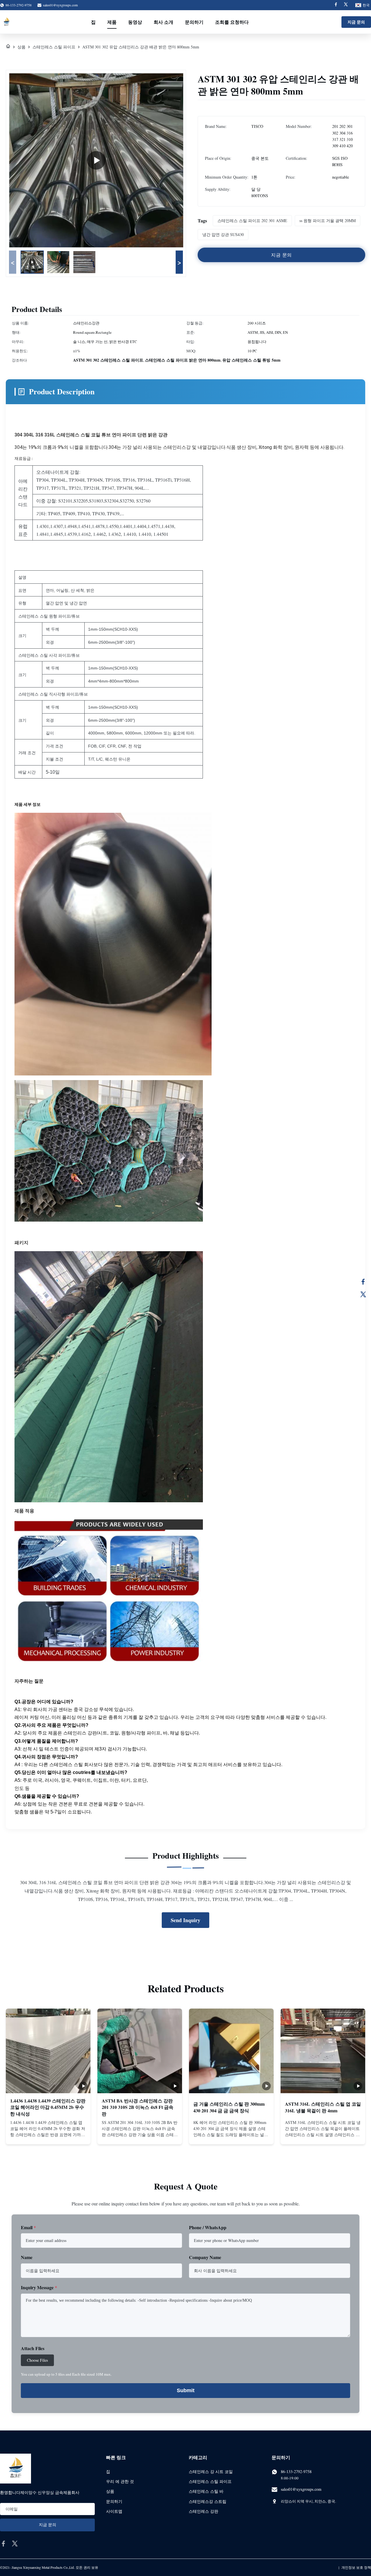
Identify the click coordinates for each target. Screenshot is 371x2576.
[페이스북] (363, 1282)
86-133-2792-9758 (296, 2471)
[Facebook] (336, 5)
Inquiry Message (39, 2287)
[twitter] (15, 2544)
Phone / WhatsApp (208, 2227)
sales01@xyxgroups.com (60, 5)
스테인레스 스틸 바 (206, 2491)
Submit (186, 2390)
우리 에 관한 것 (120, 2481)
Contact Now (48, 2135)
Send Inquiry (185, 1920)
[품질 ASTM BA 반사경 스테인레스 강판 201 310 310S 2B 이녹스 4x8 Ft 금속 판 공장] (140, 2051)
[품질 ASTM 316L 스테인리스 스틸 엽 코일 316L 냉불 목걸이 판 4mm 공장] (323, 2051)
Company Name (205, 2257)
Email (28, 2227)
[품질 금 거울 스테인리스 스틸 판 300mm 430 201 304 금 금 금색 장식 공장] (231, 2051)
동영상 (135, 22)
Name (27, 2257)
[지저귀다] (363, 1294)
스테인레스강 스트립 (208, 2501)
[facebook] (3, 2544)
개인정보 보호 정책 (356, 2567)
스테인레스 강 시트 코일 (211, 2471)
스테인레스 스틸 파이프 (54, 47)
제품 (112, 22)
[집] (8, 47)
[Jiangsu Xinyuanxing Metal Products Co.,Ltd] (6, 22)
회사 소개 (163, 22)
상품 (21, 47)
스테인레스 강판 (203, 2511)
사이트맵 (114, 2511)
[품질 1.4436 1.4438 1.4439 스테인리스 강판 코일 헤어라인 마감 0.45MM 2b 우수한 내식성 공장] (48, 2051)
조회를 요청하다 (232, 22)
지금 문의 (356, 22)
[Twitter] (346, 5)
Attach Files (33, 2348)
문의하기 (194, 22)
